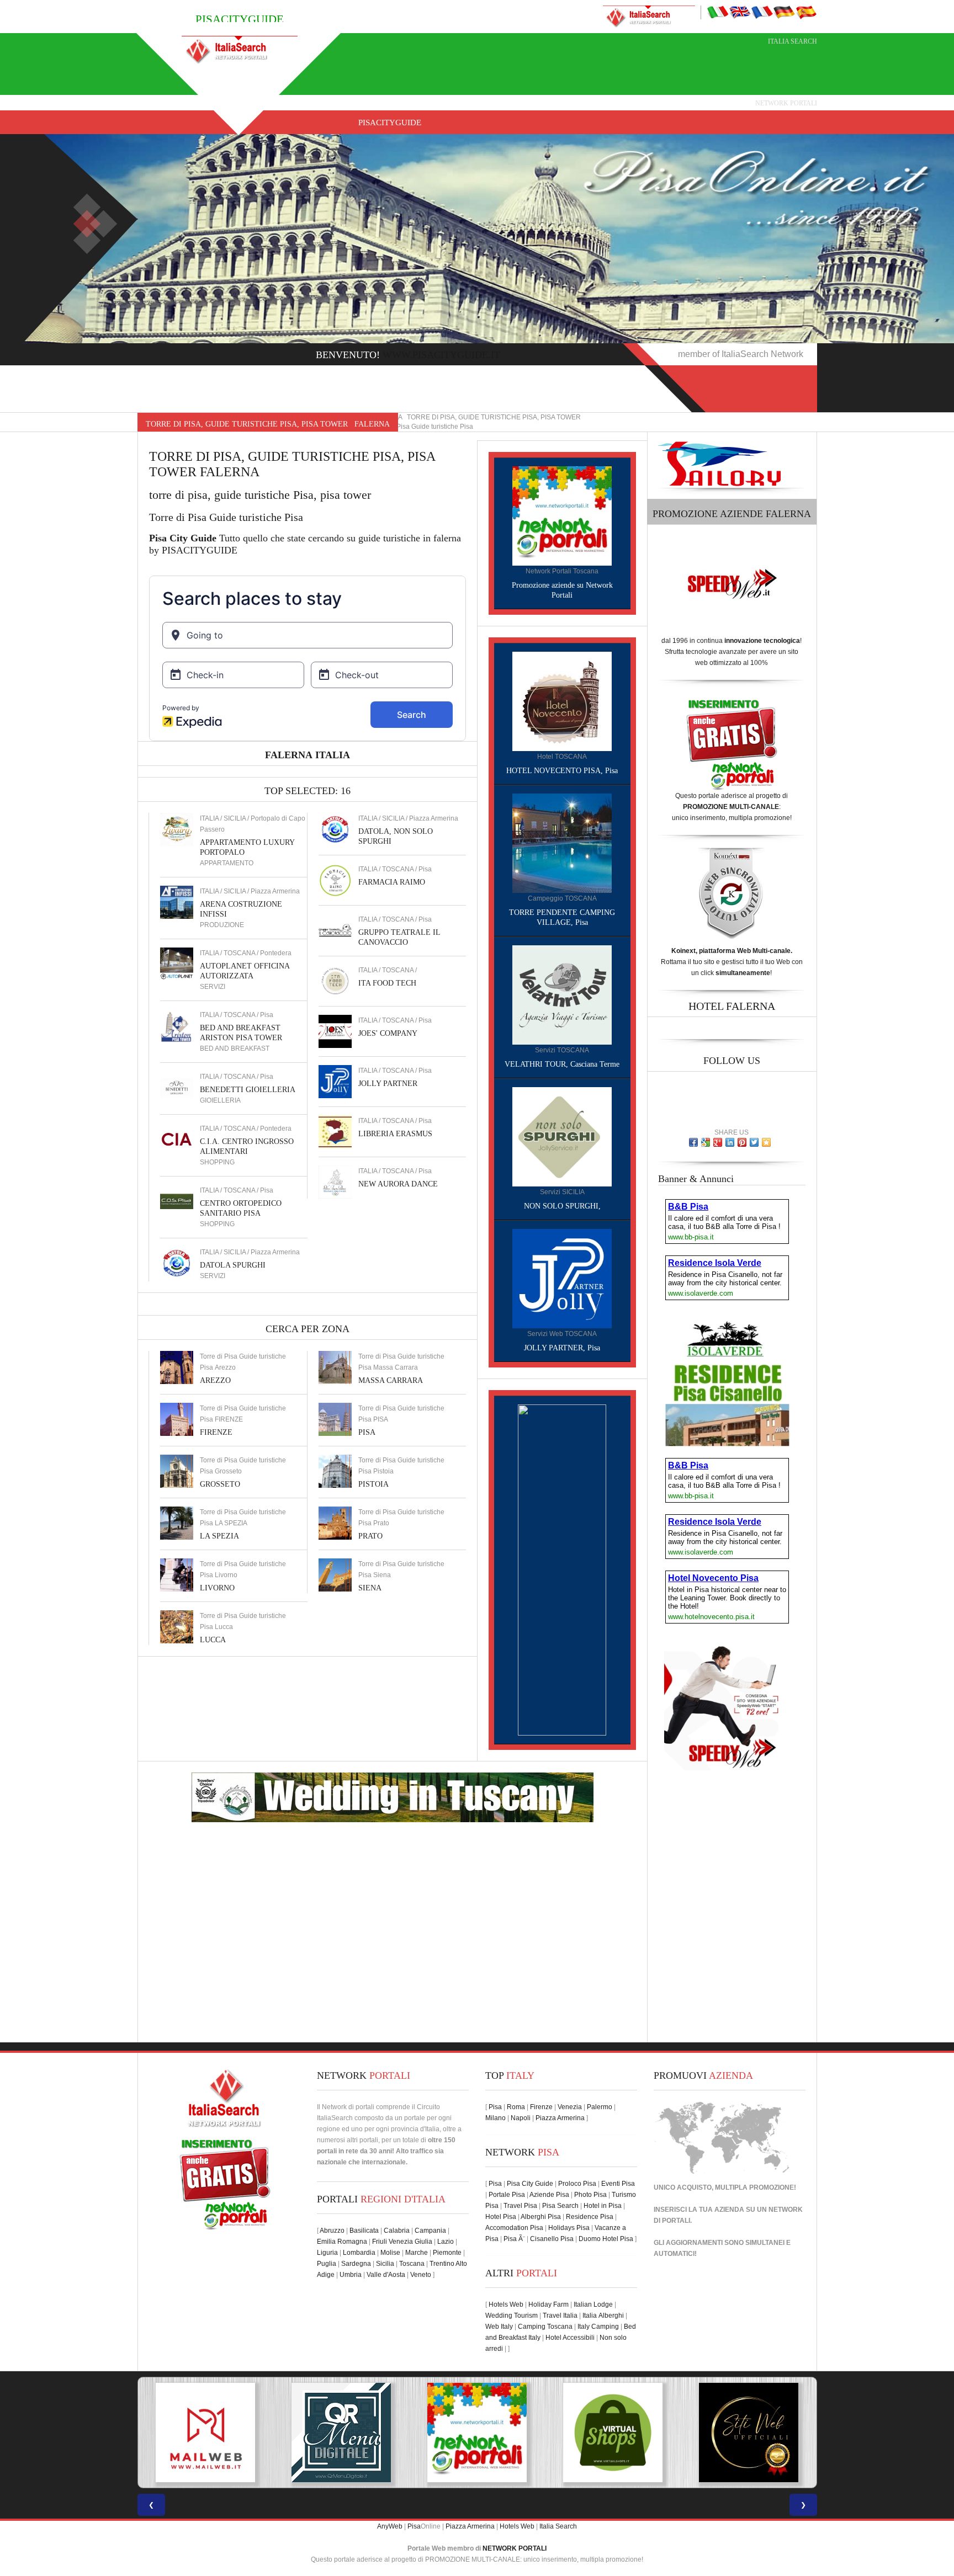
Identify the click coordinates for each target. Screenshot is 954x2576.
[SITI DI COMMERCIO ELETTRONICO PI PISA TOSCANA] (477, 2433)
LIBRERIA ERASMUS (395, 1134)
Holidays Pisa (569, 2228)
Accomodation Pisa (514, 2228)
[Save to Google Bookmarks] (706, 1142)
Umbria (351, 2275)
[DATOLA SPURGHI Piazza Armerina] (177, 1263)
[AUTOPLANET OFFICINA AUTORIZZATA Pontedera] (177, 964)
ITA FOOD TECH (387, 983)
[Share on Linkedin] (730, 1142)
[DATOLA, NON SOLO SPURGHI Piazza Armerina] (335, 829)
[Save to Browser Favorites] (766, 1142)
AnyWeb (390, 2526)
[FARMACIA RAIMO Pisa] (335, 880)
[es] (806, 12)
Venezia (570, 2107)
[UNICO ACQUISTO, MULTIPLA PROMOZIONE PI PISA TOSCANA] (341, 2433)
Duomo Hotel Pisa (606, 2239)
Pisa (495, 2107)
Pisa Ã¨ (514, 2239)
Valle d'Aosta (386, 2275)
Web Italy (499, 2327)
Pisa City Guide (530, 2184)
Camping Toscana (545, 2327)
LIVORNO (217, 1588)
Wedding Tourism (512, 2316)
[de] (784, 12)
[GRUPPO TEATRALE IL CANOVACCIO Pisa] (335, 930)
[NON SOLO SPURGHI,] (562, 1136)
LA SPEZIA (219, 1536)
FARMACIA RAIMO (392, 882)
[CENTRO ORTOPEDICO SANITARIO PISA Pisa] (177, 1201)
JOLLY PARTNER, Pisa (562, 1348)
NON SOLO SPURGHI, (562, 1206)
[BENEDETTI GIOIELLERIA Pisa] (177, 1087)
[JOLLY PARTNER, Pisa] (562, 1278)
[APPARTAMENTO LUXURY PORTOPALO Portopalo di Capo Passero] (177, 829)
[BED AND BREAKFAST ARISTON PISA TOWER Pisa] (177, 1025)
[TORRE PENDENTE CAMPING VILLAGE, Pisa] (562, 843)
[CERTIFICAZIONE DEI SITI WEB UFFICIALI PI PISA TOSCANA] (613, 2433)
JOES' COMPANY (388, 1033)
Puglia (327, 2264)
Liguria (327, 2253)
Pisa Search (560, 2206)
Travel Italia (560, 2316)
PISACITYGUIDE (390, 123)
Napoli (521, 2118)
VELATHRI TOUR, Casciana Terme (562, 1064)
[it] (718, 12)
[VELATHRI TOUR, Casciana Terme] (562, 994)
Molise (390, 2253)
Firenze (541, 2107)
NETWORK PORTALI (515, 2548)
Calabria (397, 2231)
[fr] (762, 12)
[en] (740, 12)
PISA (367, 1432)
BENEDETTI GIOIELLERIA (248, 1090)
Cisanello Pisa (552, 2239)
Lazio (446, 2242)
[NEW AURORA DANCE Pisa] (335, 1181)
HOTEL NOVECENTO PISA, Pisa (562, 771)
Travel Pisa (520, 2206)
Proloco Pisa (577, 2184)
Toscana (412, 2264)
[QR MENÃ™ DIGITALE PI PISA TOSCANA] (205, 2433)
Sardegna (356, 2264)
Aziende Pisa (549, 2195)
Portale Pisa (507, 2195)
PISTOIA (373, 1484)
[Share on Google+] (718, 1142)
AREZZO (215, 1380)
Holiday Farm (548, 2304)
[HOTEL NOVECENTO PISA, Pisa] (562, 701)
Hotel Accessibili (570, 2338)
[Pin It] (742, 1142)
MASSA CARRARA (391, 1380)
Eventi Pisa (618, 2184)
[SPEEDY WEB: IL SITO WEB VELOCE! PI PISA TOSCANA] (749, 2433)
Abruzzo (332, 2231)
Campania (430, 2231)
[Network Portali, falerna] (562, 515)
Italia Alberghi (603, 2316)
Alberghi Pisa (541, 2217)
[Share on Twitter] (754, 1142)
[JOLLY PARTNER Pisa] (335, 1081)
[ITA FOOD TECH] (335, 981)
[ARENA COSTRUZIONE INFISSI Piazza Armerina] (177, 902)
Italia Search (793, 41)
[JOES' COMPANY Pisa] (335, 1031)
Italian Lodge (593, 2304)
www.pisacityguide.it (441, 355)
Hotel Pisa (501, 2217)
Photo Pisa (590, 2195)
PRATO (370, 1536)
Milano (495, 2118)
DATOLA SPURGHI (233, 1265)
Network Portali (786, 103)
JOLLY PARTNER (388, 1084)
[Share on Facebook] (693, 1142)
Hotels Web (506, 2304)
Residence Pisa (590, 2217)
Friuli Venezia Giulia (402, 2242)
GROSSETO (220, 1484)
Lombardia (359, 2253)
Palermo (600, 2107)
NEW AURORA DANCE (398, 1184)
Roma (516, 2107)
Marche (417, 2253)
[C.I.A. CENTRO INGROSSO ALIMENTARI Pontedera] (177, 1139)
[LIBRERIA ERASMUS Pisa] (335, 1131)
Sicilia (385, 2264)
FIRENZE (216, 1432)
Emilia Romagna (342, 2242)
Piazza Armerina (560, 2118)
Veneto (421, 2275)
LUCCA (213, 1640)
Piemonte (447, 2253)
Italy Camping (598, 2327)
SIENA (370, 1588)
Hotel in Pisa (603, 2206)
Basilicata (364, 2231)
